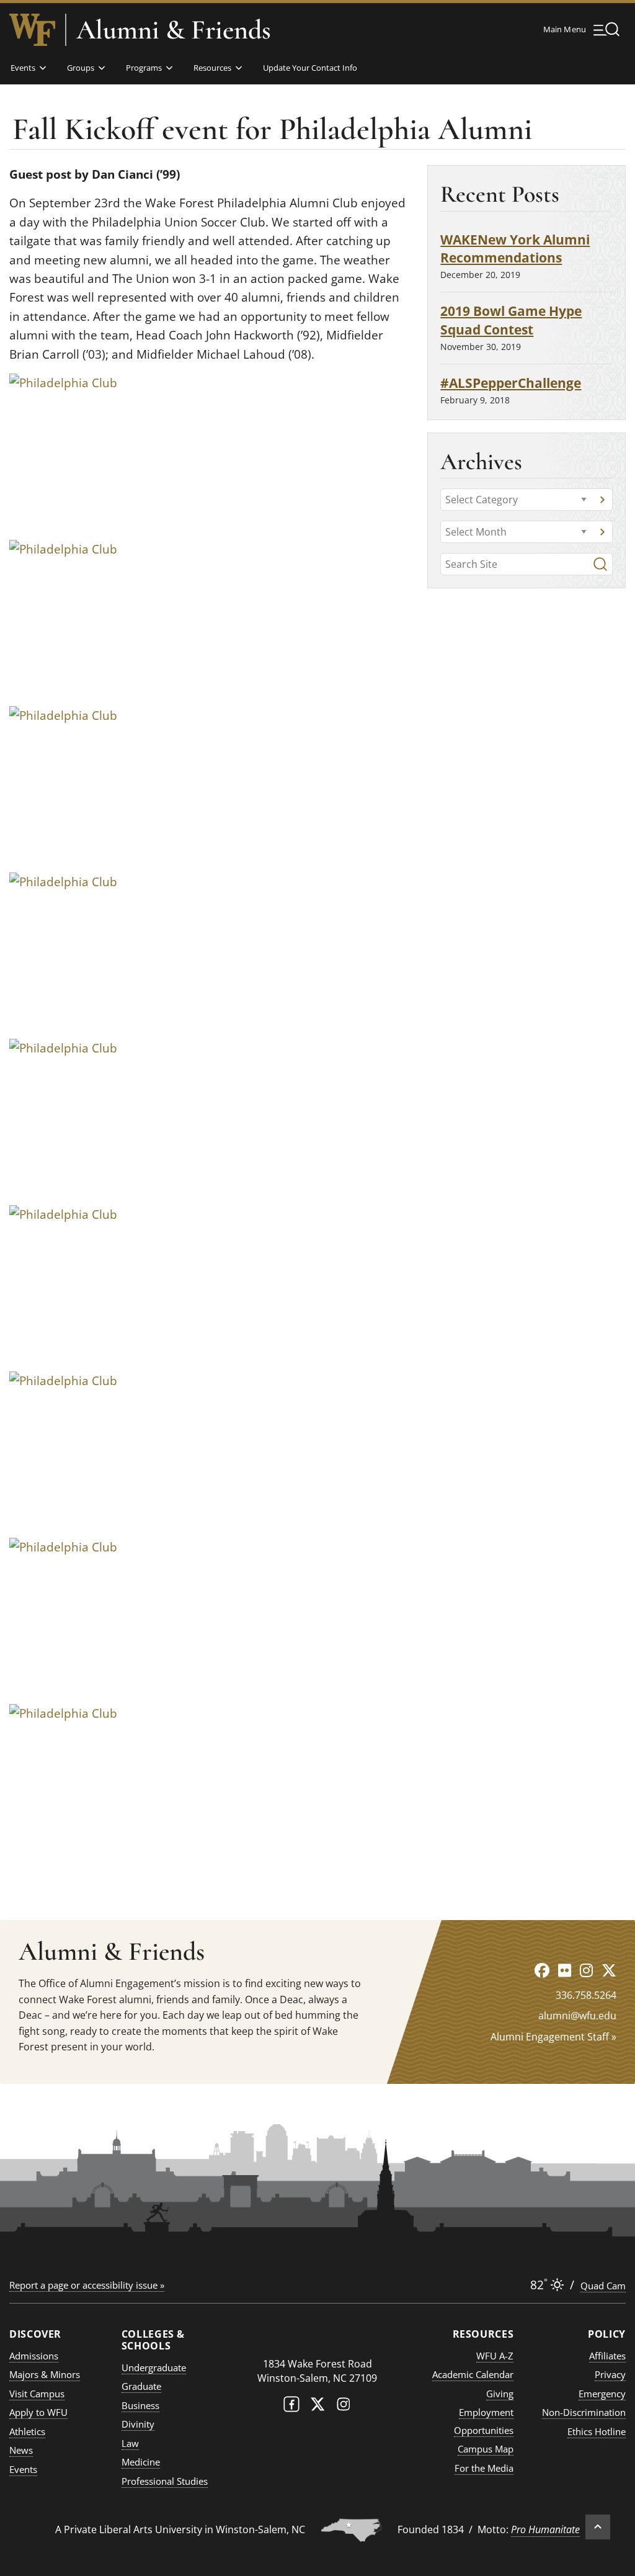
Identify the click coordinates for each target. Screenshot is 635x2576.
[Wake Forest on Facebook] (291, 2407)
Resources (212, 68)
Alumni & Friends (174, 30)
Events (23, 68)
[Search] (600, 564)
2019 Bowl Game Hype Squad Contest (511, 320)
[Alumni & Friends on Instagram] (586, 1970)
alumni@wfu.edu (577, 2016)
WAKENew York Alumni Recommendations (515, 249)
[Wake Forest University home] (32, 30)
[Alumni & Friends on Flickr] (565, 1970)
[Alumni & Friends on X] (609, 1970)
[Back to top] (598, 2527)
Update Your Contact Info (310, 68)
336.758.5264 (586, 1995)
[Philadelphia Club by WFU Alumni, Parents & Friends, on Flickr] (109, 451)
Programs (144, 68)
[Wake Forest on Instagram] (344, 2407)
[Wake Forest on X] (317, 2407)
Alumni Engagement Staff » (553, 2037)
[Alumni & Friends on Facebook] (542, 1970)
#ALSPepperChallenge (511, 383)
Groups (81, 68)
